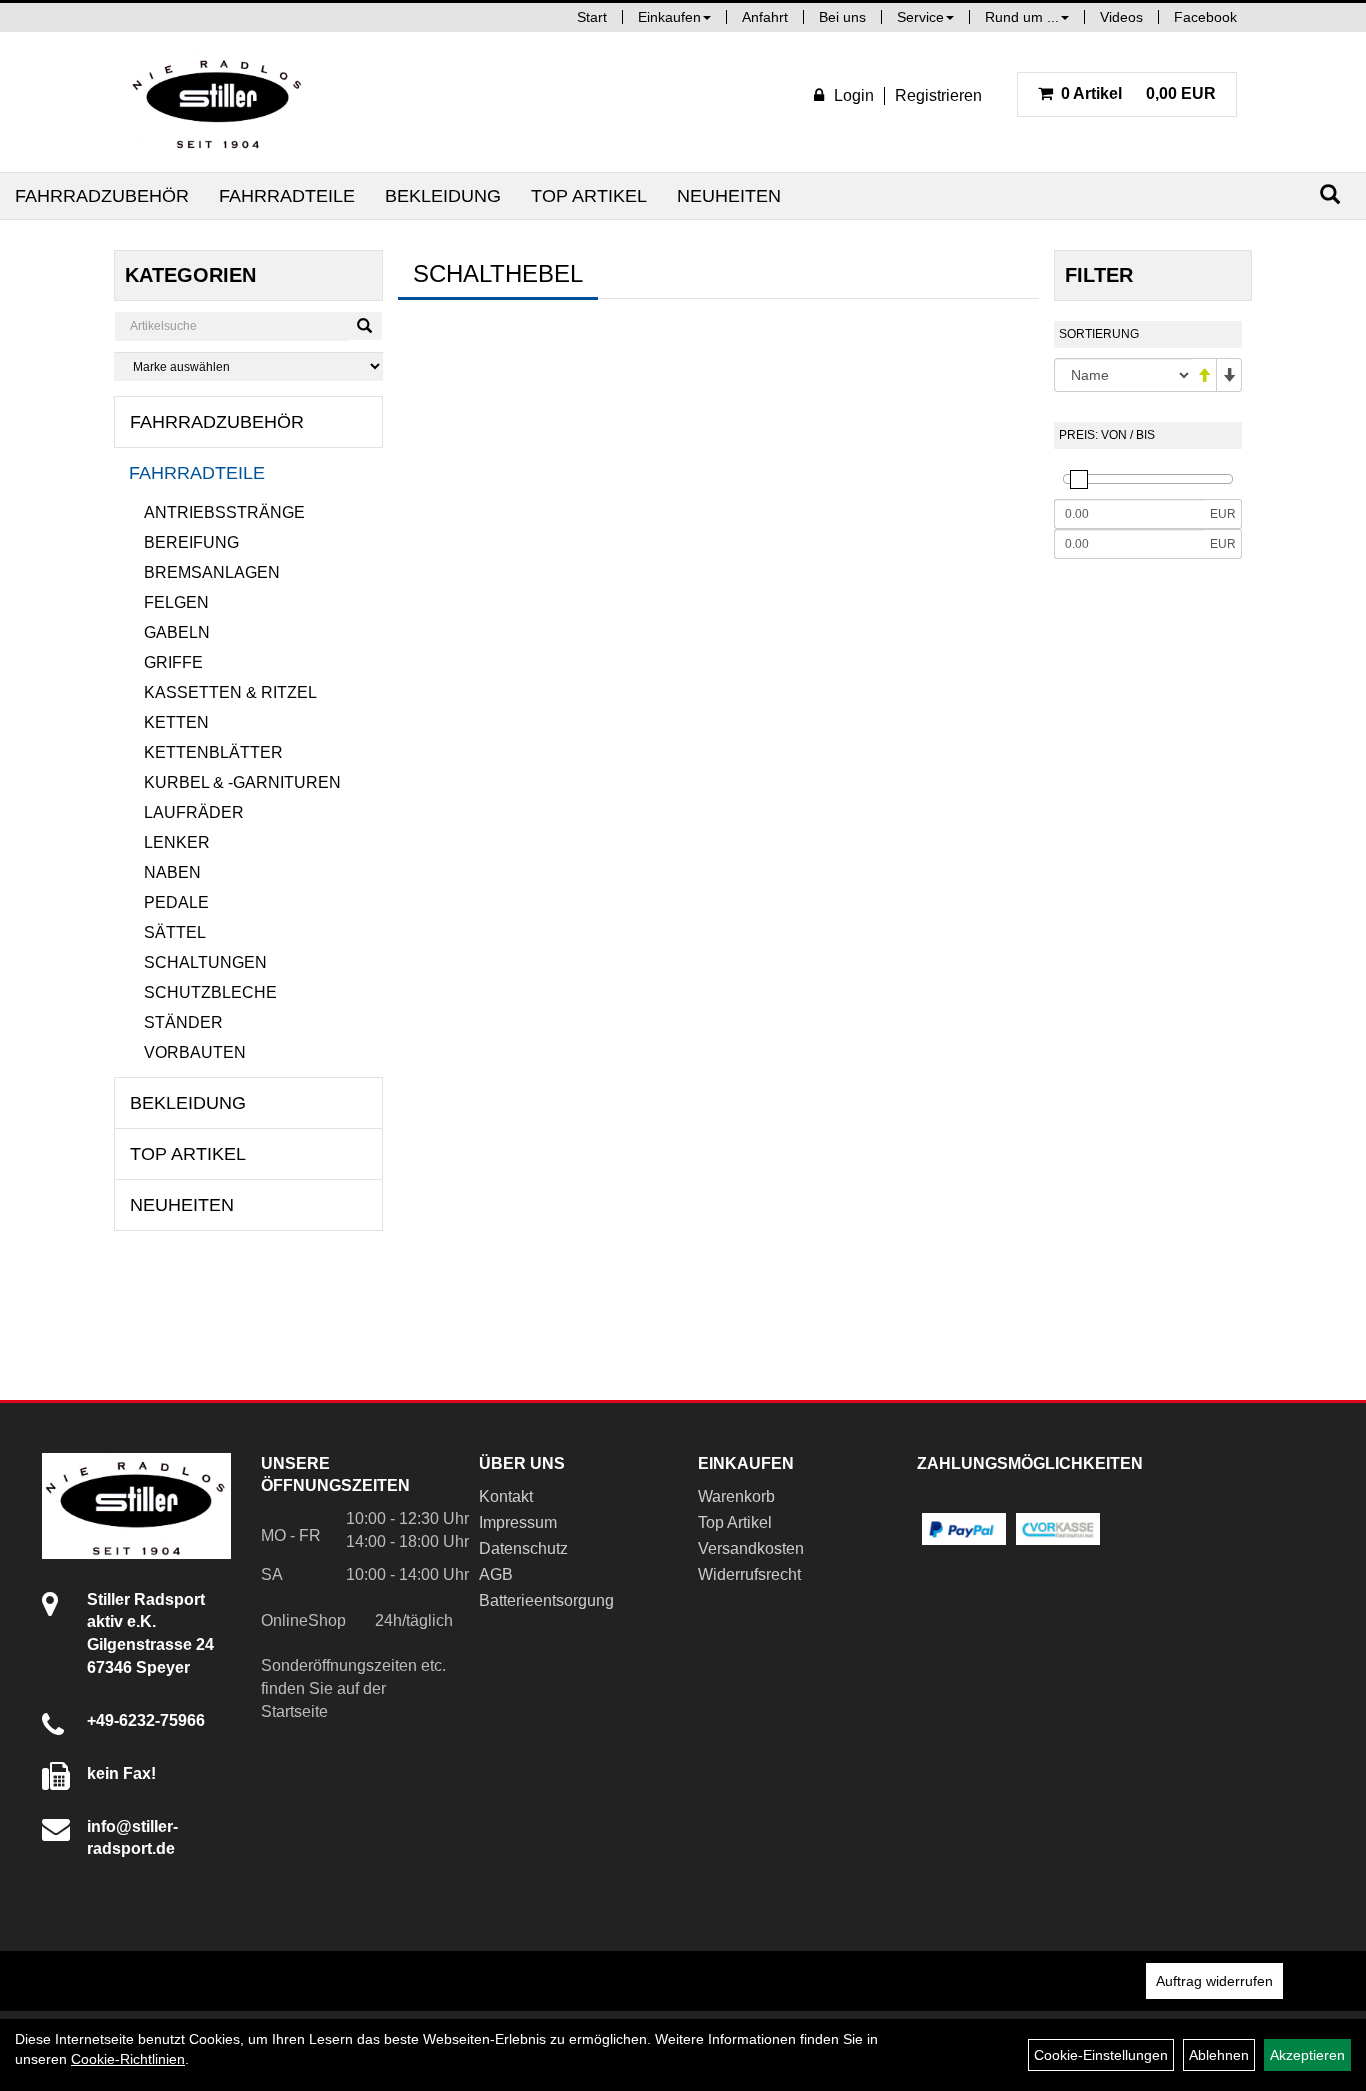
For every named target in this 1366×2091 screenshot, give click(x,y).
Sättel (175, 932)
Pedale (176, 902)
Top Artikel (589, 196)
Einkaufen (669, 17)
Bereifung (191, 542)
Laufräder (194, 812)
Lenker (177, 842)
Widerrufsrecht (749, 1574)
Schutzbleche (210, 992)
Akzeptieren (1307, 2055)
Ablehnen (1219, 2055)
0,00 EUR (1138, 93)
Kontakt (506, 1496)
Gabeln (177, 632)
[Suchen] (1330, 194)
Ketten (176, 722)
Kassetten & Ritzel (230, 692)
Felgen (176, 602)
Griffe (173, 662)
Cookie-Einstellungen (1101, 2055)
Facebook (1205, 17)
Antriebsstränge (224, 512)
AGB (496, 1574)
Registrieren (938, 95)
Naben (172, 872)
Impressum (518, 1522)
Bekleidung (443, 196)
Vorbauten (195, 1052)
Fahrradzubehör (102, 196)
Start (592, 17)
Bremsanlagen (212, 572)
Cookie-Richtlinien (128, 2059)
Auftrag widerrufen (1214, 1981)
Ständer (183, 1022)
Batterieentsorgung (546, 1600)
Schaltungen (205, 962)
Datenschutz (523, 1548)
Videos (1121, 17)
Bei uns (842, 17)
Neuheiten (729, 196)
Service (920, 17)
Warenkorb (736, 1496)
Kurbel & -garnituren (242, 782)
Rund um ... (1022, 17)
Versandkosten (751, 1548)
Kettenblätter (213, 752)
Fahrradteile (287, 196)
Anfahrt (765, 17)
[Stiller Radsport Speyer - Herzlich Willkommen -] (218, 102)
